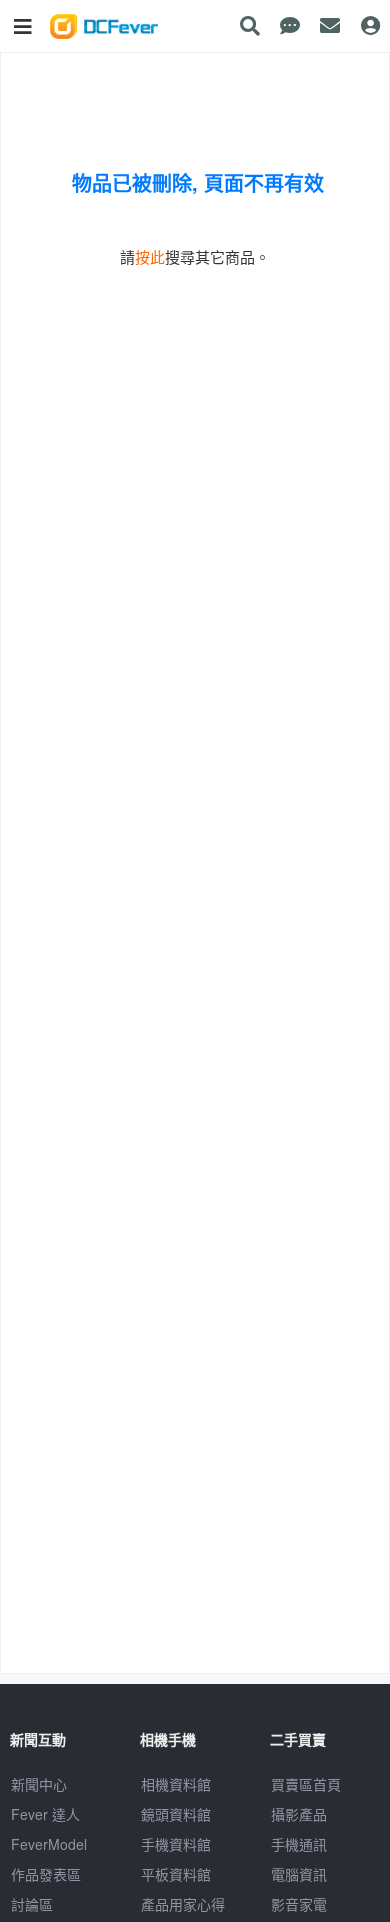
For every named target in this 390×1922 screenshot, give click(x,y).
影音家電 (299, 1904)
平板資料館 (176, 1874)
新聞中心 (39, 1784)
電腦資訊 (299, 1874)
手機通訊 (299, 1844)
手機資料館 (176, 1844)
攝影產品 (299, 1814)
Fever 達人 (45, 1814)
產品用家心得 (183, 1904)
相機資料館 (176, 1784)
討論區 (32, 1904)
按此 (150, 256)
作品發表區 (46, 1874)
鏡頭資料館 (176, 1814)
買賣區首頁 (306, 1784)
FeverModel (49, 1844)
